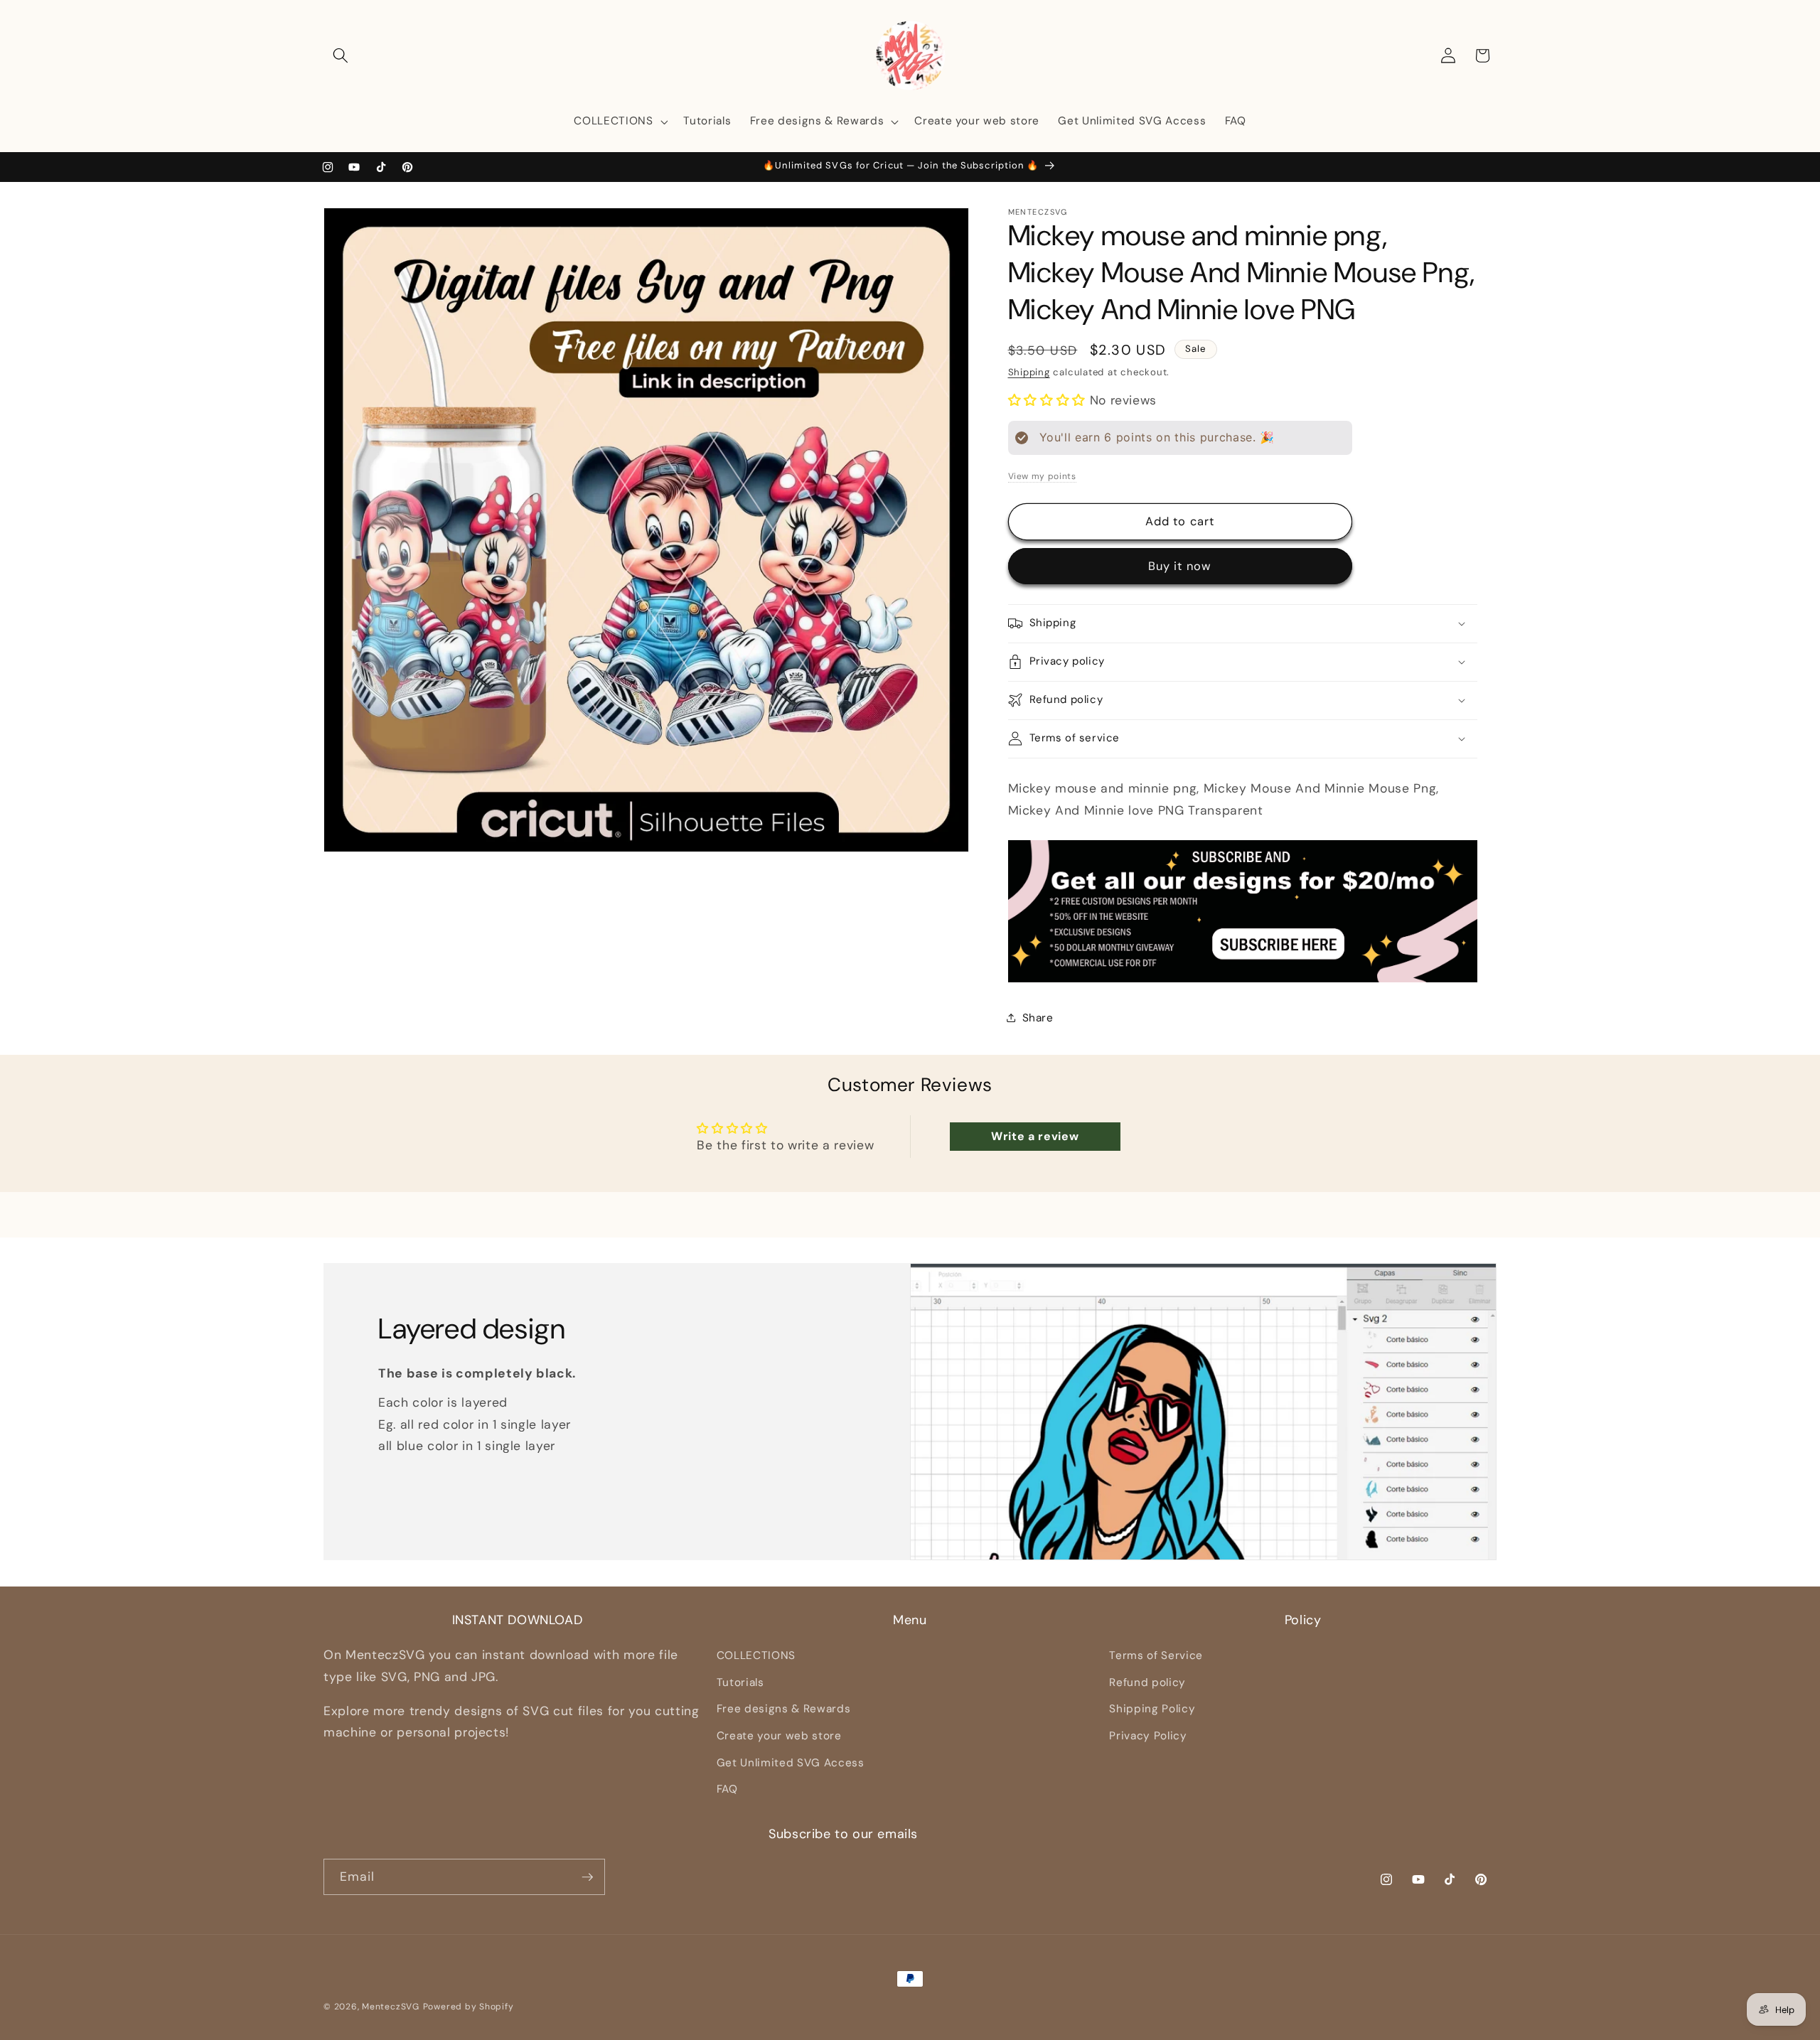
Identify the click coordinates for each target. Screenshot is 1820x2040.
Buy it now (1180, 566)
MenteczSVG (391, 2007)
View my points (1042, 476)
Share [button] (1038, 1017)
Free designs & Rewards (784, 1709)
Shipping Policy (1152, 1709)
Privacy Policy (1148, 1736)
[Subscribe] (587, 1877)
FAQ (727, 1789)
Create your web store (779, 1736)
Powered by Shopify (469, 2007)
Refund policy (1147, 1682)
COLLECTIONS (756, 1655)
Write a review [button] (1035, 1136)
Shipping (1029, 372)
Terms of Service (1156, 1655)
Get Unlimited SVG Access (791, 1763)
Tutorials (740, 1682)
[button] (341, 55)
